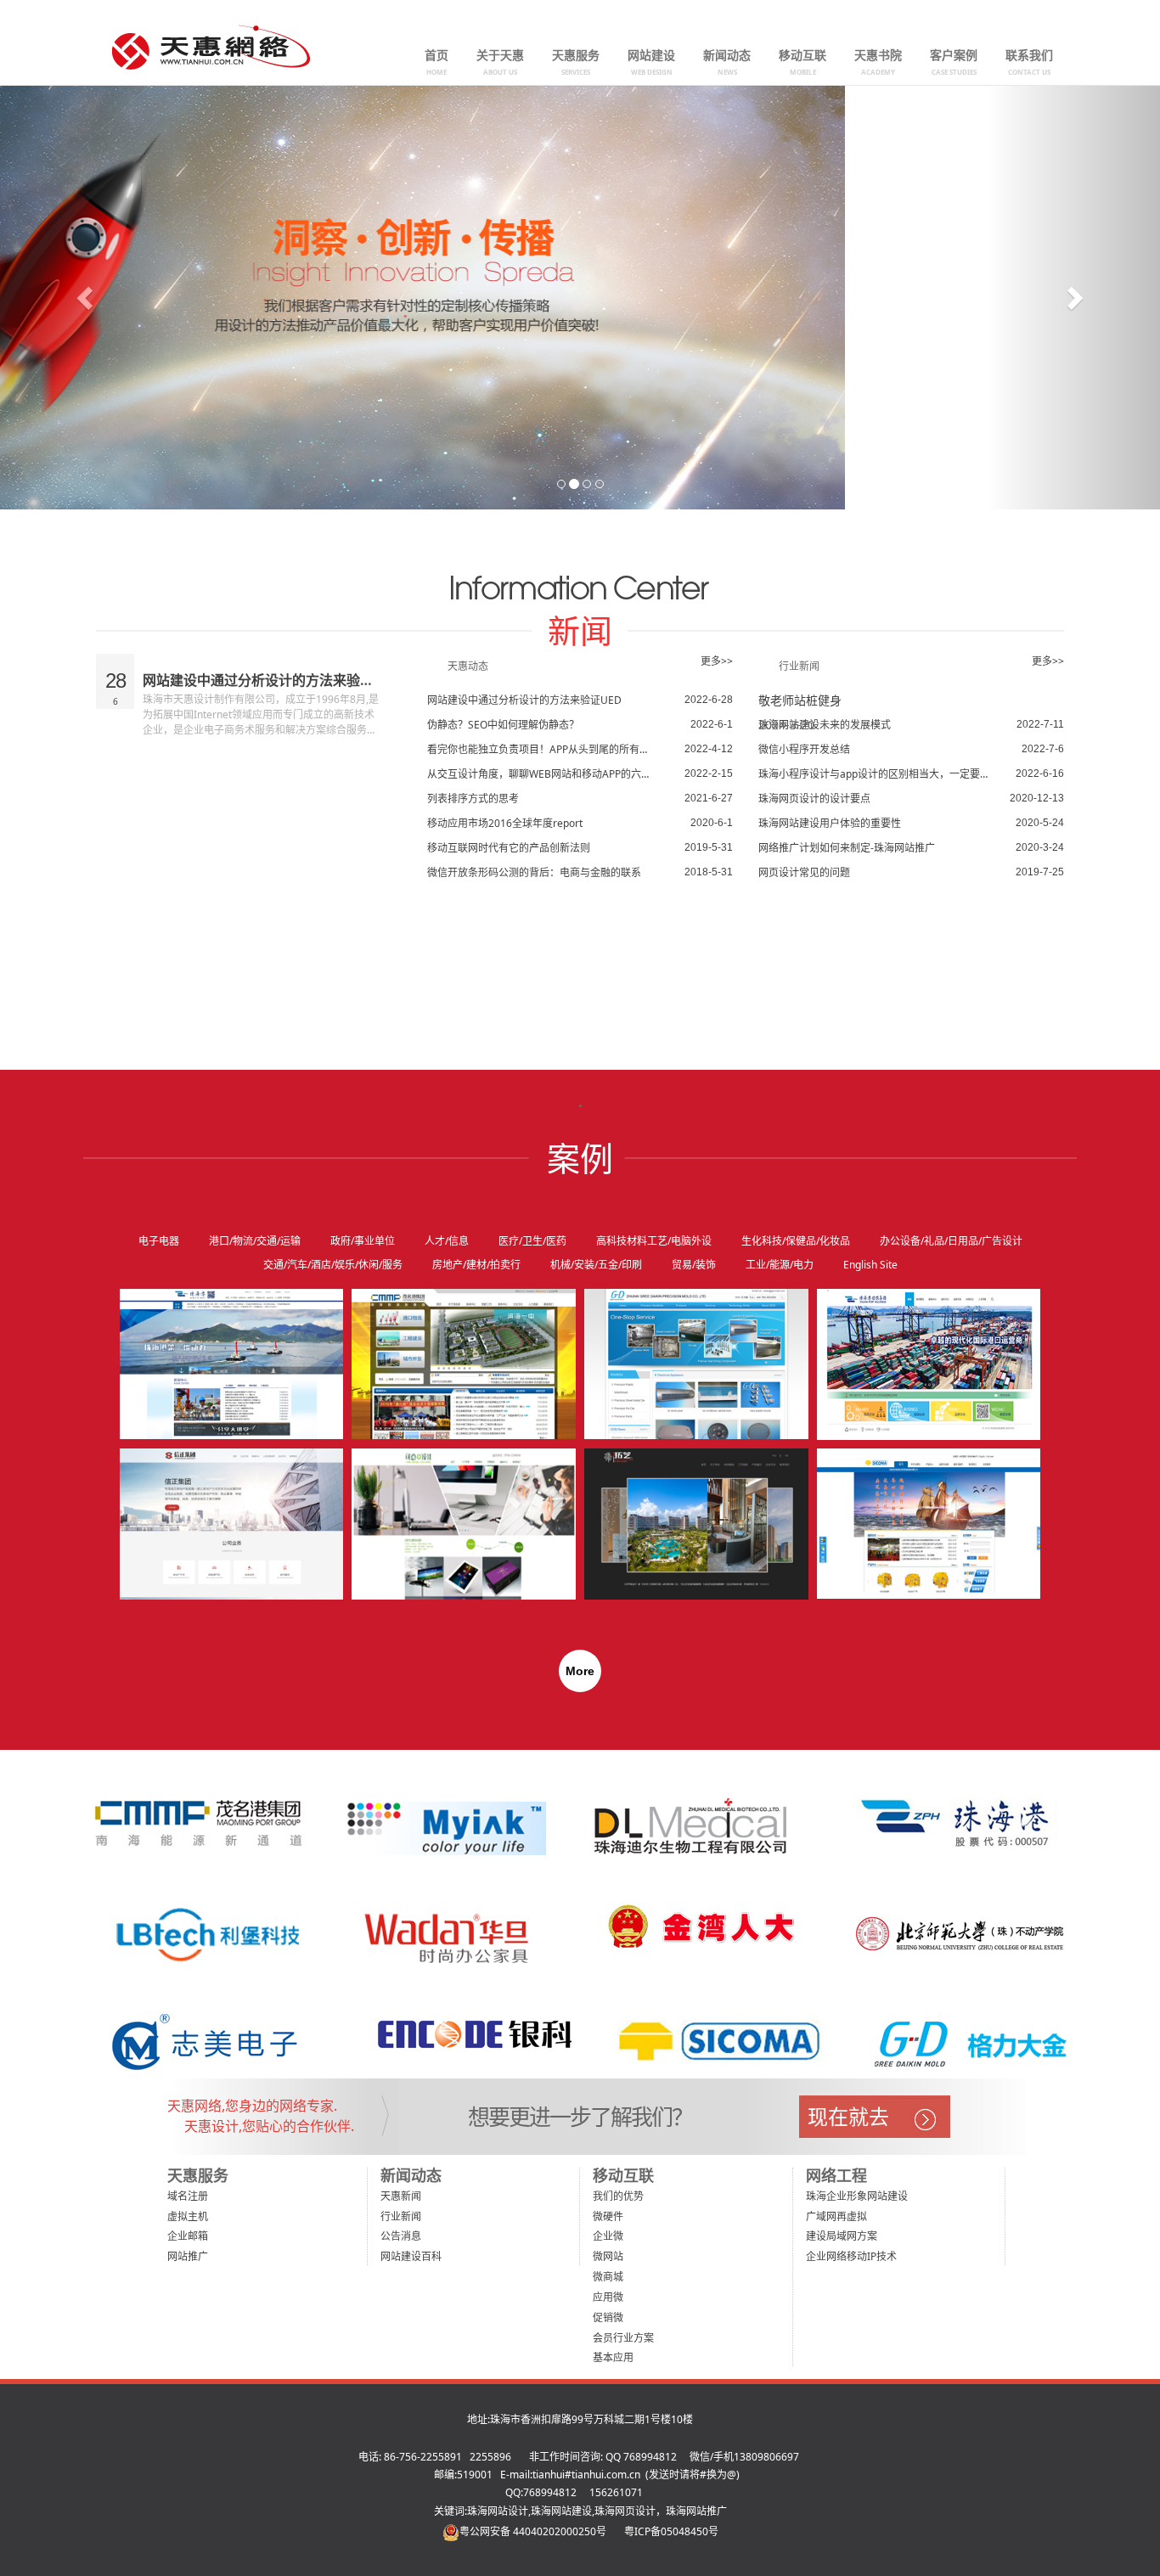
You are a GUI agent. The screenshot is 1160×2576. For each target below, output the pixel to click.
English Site (870, 1265)
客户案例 (954, 62)
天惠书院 (878, 62)
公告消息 (401, 2236)
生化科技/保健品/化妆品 (796, 1241)
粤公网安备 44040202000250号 (533, 2531)
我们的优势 (618, 2196)
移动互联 (802, 62)
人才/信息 (447, 1241)
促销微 (608, 2317)
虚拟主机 (188, 2216)
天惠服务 (576, 62)
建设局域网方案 (842, 2236)
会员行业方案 (623, 2338)
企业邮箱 (188, 2236)
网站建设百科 (411, 2256)
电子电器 (159, 1241)
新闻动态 (727, 62)
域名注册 (188, 2196)
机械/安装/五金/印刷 (596, 1265)
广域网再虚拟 (836, 2216)
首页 (436, 62)
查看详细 (307, 1349)
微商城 (608, 2277)
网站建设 (651, 62)
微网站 (608, 2256)
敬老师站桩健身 (800, 700)
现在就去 (848, 2116)
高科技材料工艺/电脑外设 (654, 1241)
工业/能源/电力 (780, 1265)
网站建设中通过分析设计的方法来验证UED (272, 680)
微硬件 (608, 2216)
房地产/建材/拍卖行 (476, 1265)
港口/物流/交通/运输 (255, 1241)
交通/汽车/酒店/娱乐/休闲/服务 (333, 1265)
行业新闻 (401, 2216)
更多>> (717, 661)
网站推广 (188, 2256)
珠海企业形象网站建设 (857, 2196)
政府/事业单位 (363, 1241)
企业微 (608, 2236)
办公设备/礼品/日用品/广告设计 (951, 1241)
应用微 (608, 2297)
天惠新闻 (401, 2196)
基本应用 (613, 2357)
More (580, 1671)
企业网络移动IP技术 (851, 2256)
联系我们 (1029, 62)
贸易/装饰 (694, 1265)
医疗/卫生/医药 (532, 1241)
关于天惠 (500, 62)
